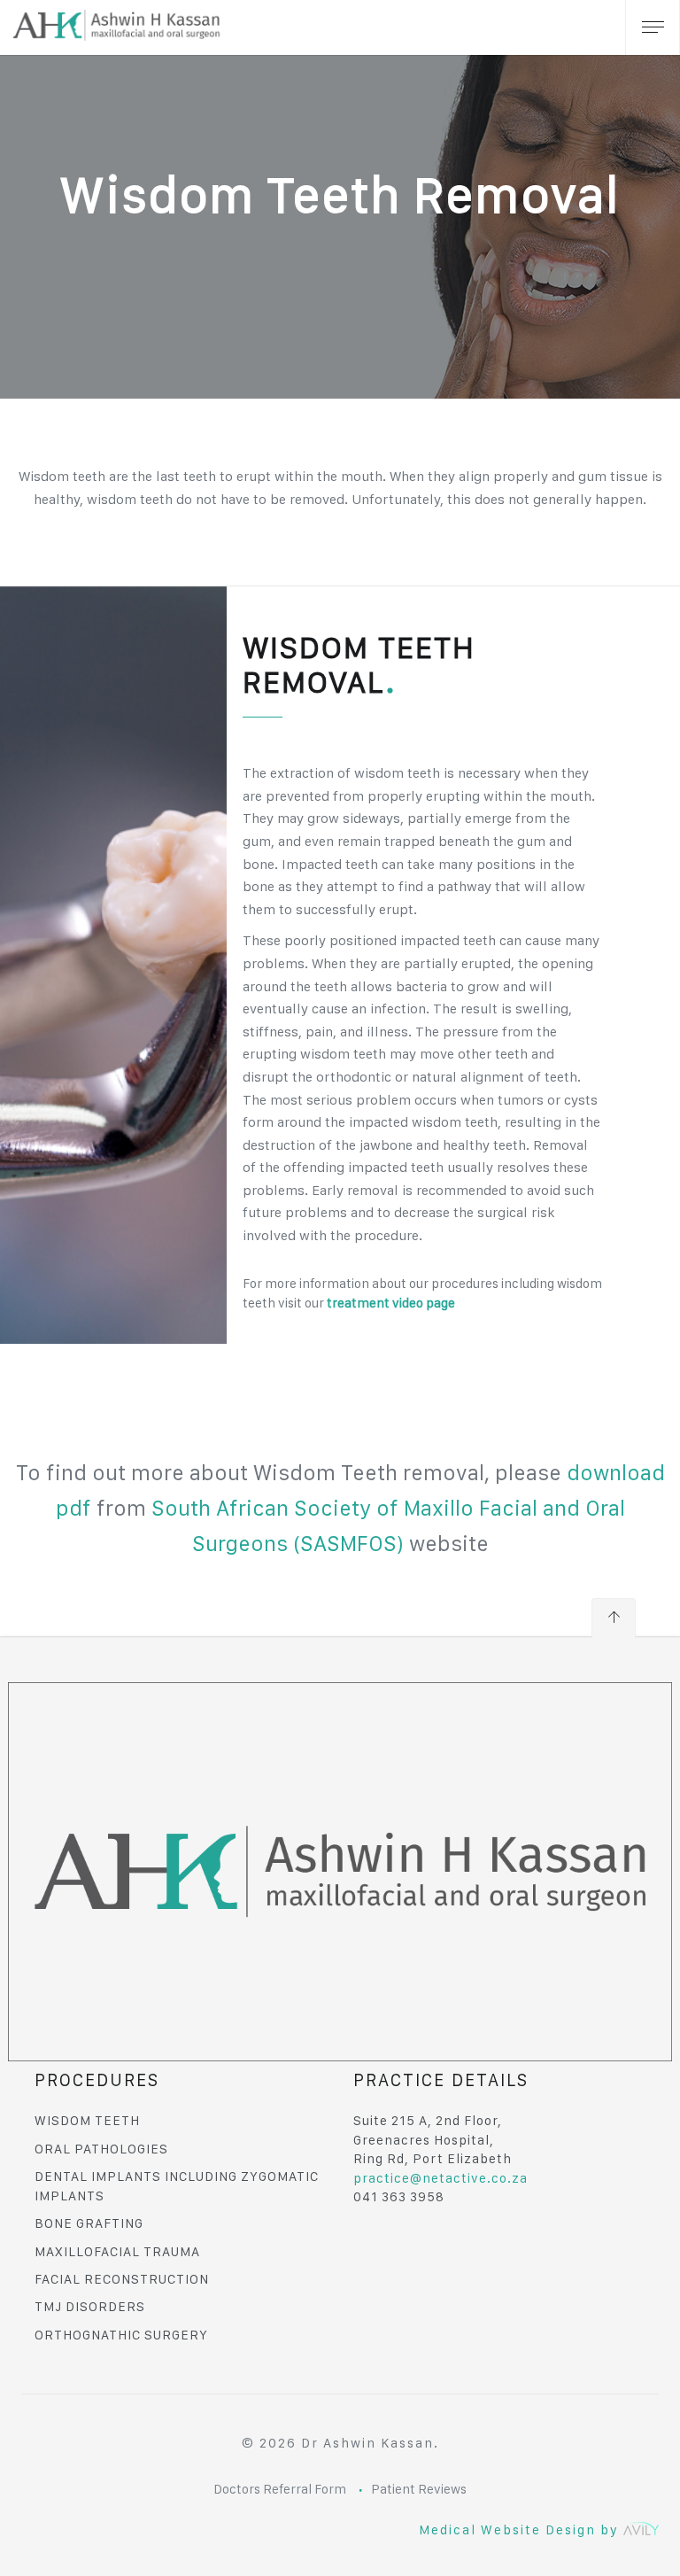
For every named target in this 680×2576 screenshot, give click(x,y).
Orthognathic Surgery (121, 2335)
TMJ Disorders (90, 2307)
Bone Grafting (89, 2223)
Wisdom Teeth (87, 2121)
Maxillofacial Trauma (117, 2252)
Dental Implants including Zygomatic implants (177, 2186)
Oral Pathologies (101, 2149)
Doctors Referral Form (280, 2489)
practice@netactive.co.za (440, 2178)
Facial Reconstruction (122, 2279)
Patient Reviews (419, 2489)
